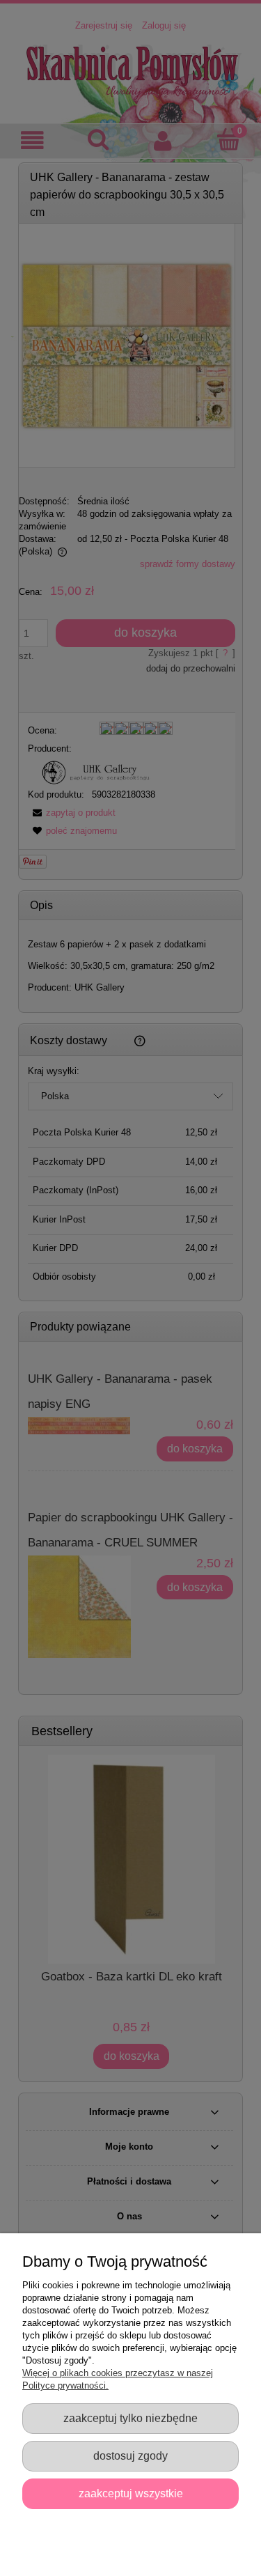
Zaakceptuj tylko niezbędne (130, 2418)
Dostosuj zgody (130, 2455)
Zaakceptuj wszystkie (131, 2493)
